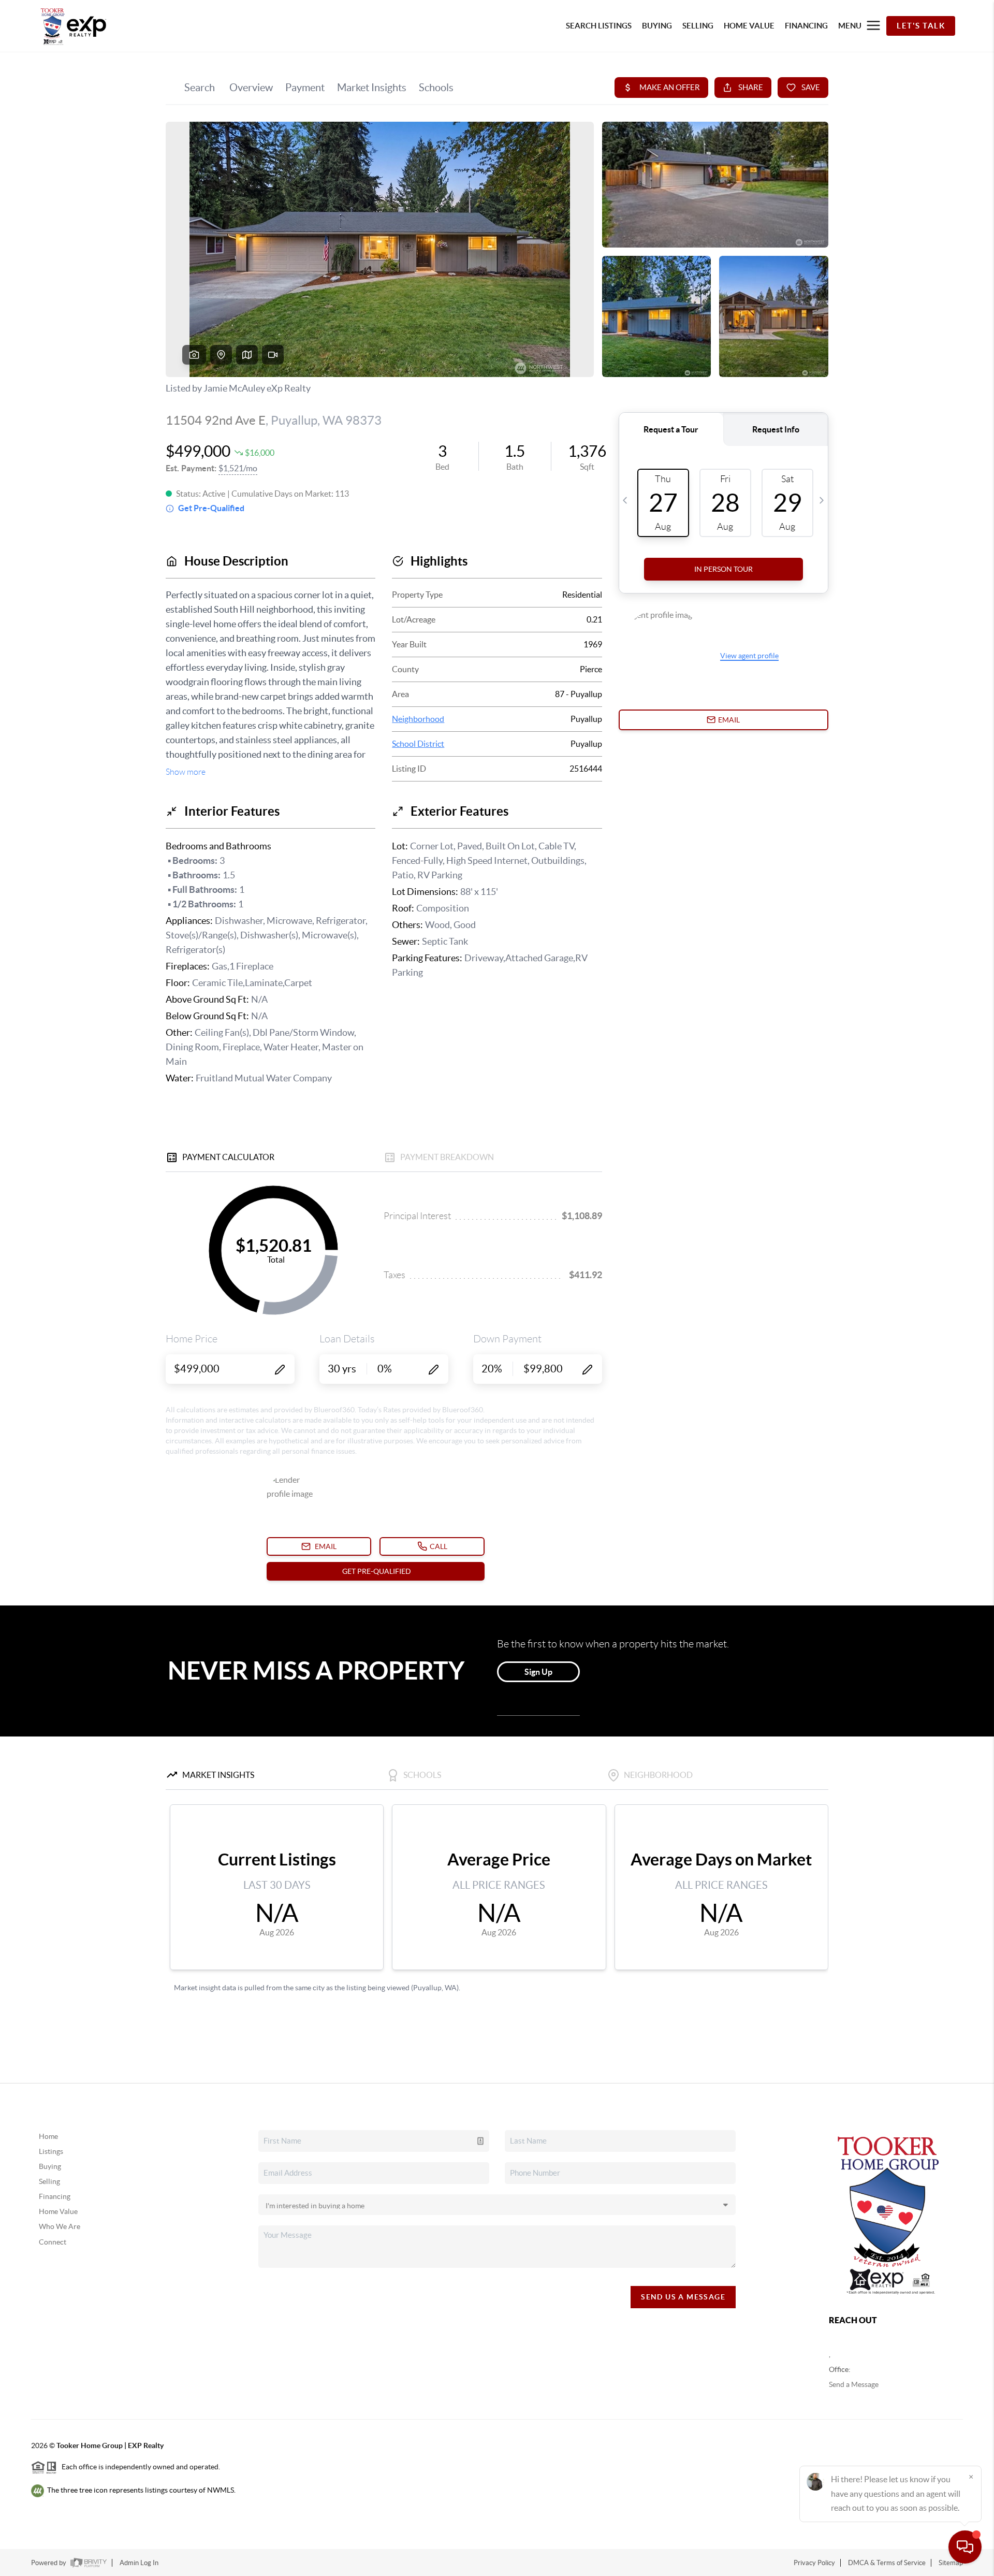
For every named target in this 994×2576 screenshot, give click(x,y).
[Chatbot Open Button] (965, 2547)
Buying (50, 2166)
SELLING (698, 26)
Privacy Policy (814, 2563)
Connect (53, 2242)
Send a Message (854, 2384)
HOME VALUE (749, 26)
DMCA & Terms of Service (887, 2563)
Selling (49, 2181)
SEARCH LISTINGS (599, 26)
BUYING (657, 26)
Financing (55, 2196)
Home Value (58, 2211)
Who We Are (60, 2226)
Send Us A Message (683, 2297)
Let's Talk (921, 26)
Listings (51, 2151)
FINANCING (806, 26)
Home (48, 2136)
